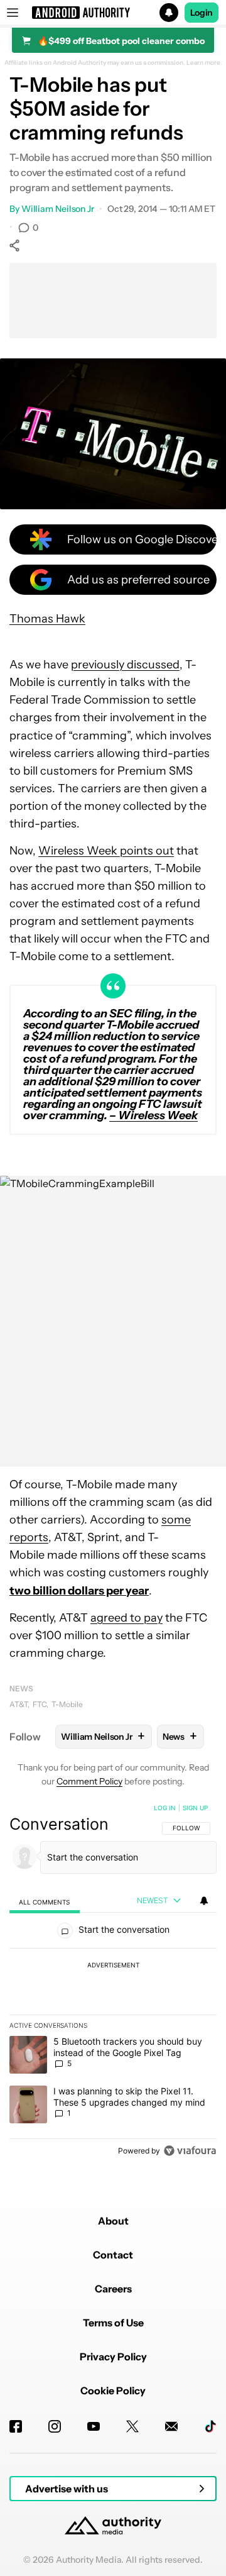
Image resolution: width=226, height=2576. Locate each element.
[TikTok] (210, 2426)
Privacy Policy (113, 2357)
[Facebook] (16, 2426)
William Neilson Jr (58, 209)
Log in (165, 1808)
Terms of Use (113, 2323)
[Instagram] (55, 2426)
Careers (113, 2289)
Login (202, 13)
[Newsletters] (171, 2426)
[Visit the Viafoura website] (190, 2151)
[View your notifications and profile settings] (204, 1901)
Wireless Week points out (106, 851)
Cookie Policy (113, 2391)
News (21, 1689)
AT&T (19, 1704)
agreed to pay (126, 1618)
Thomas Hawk (47, 619)
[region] (113, 1982)
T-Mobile (67, 1704)
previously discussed (125, 665)
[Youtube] (94, 2426)
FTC (40, 1704)
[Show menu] (13, 13)
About (113, 2221)
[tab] (45, 1902)
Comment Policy (89, 1781)
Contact (113, 2255)
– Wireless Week (153, 1115)
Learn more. (204, 63)
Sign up (195, 1808)
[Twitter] (132, 2426)
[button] (113, 13)
